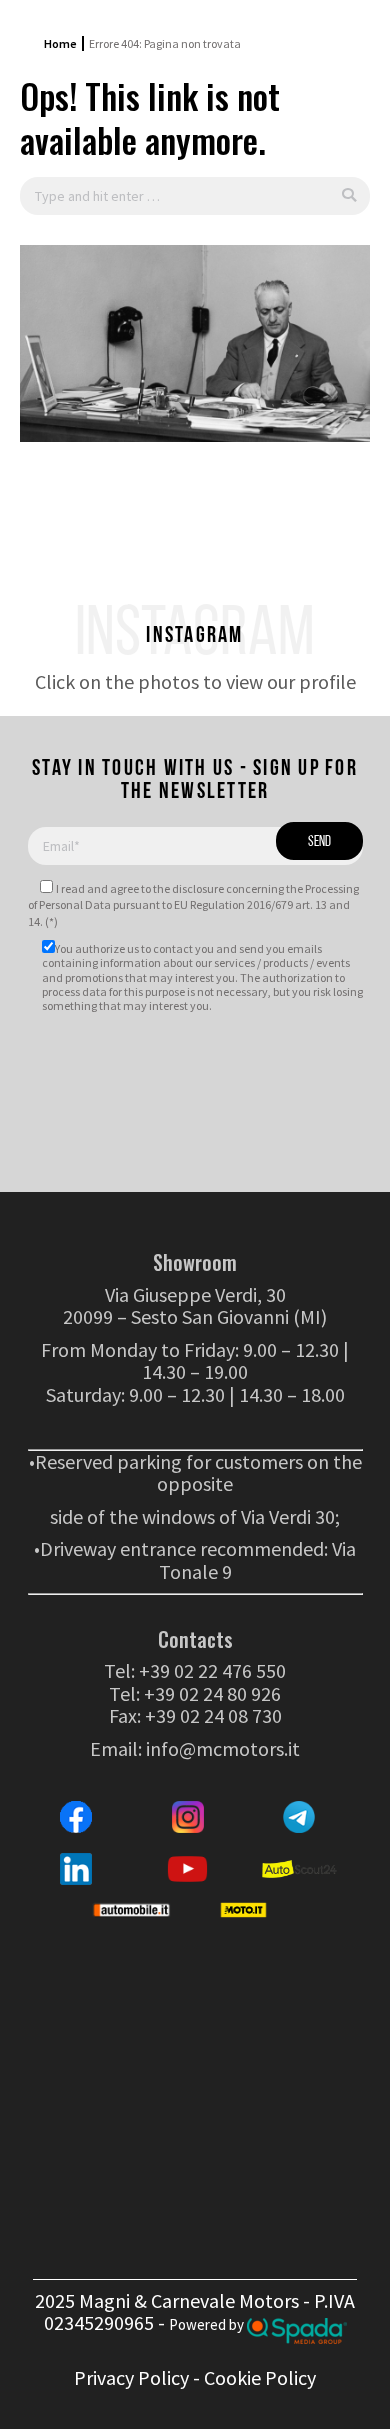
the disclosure (188, 888)
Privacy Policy (131, 2377)
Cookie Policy (260, 2377)
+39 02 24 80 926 (212, 1693)
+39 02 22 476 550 (212, 1670)
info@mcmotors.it (223, 1748)
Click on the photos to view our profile (195, 681)
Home (60, 43)
